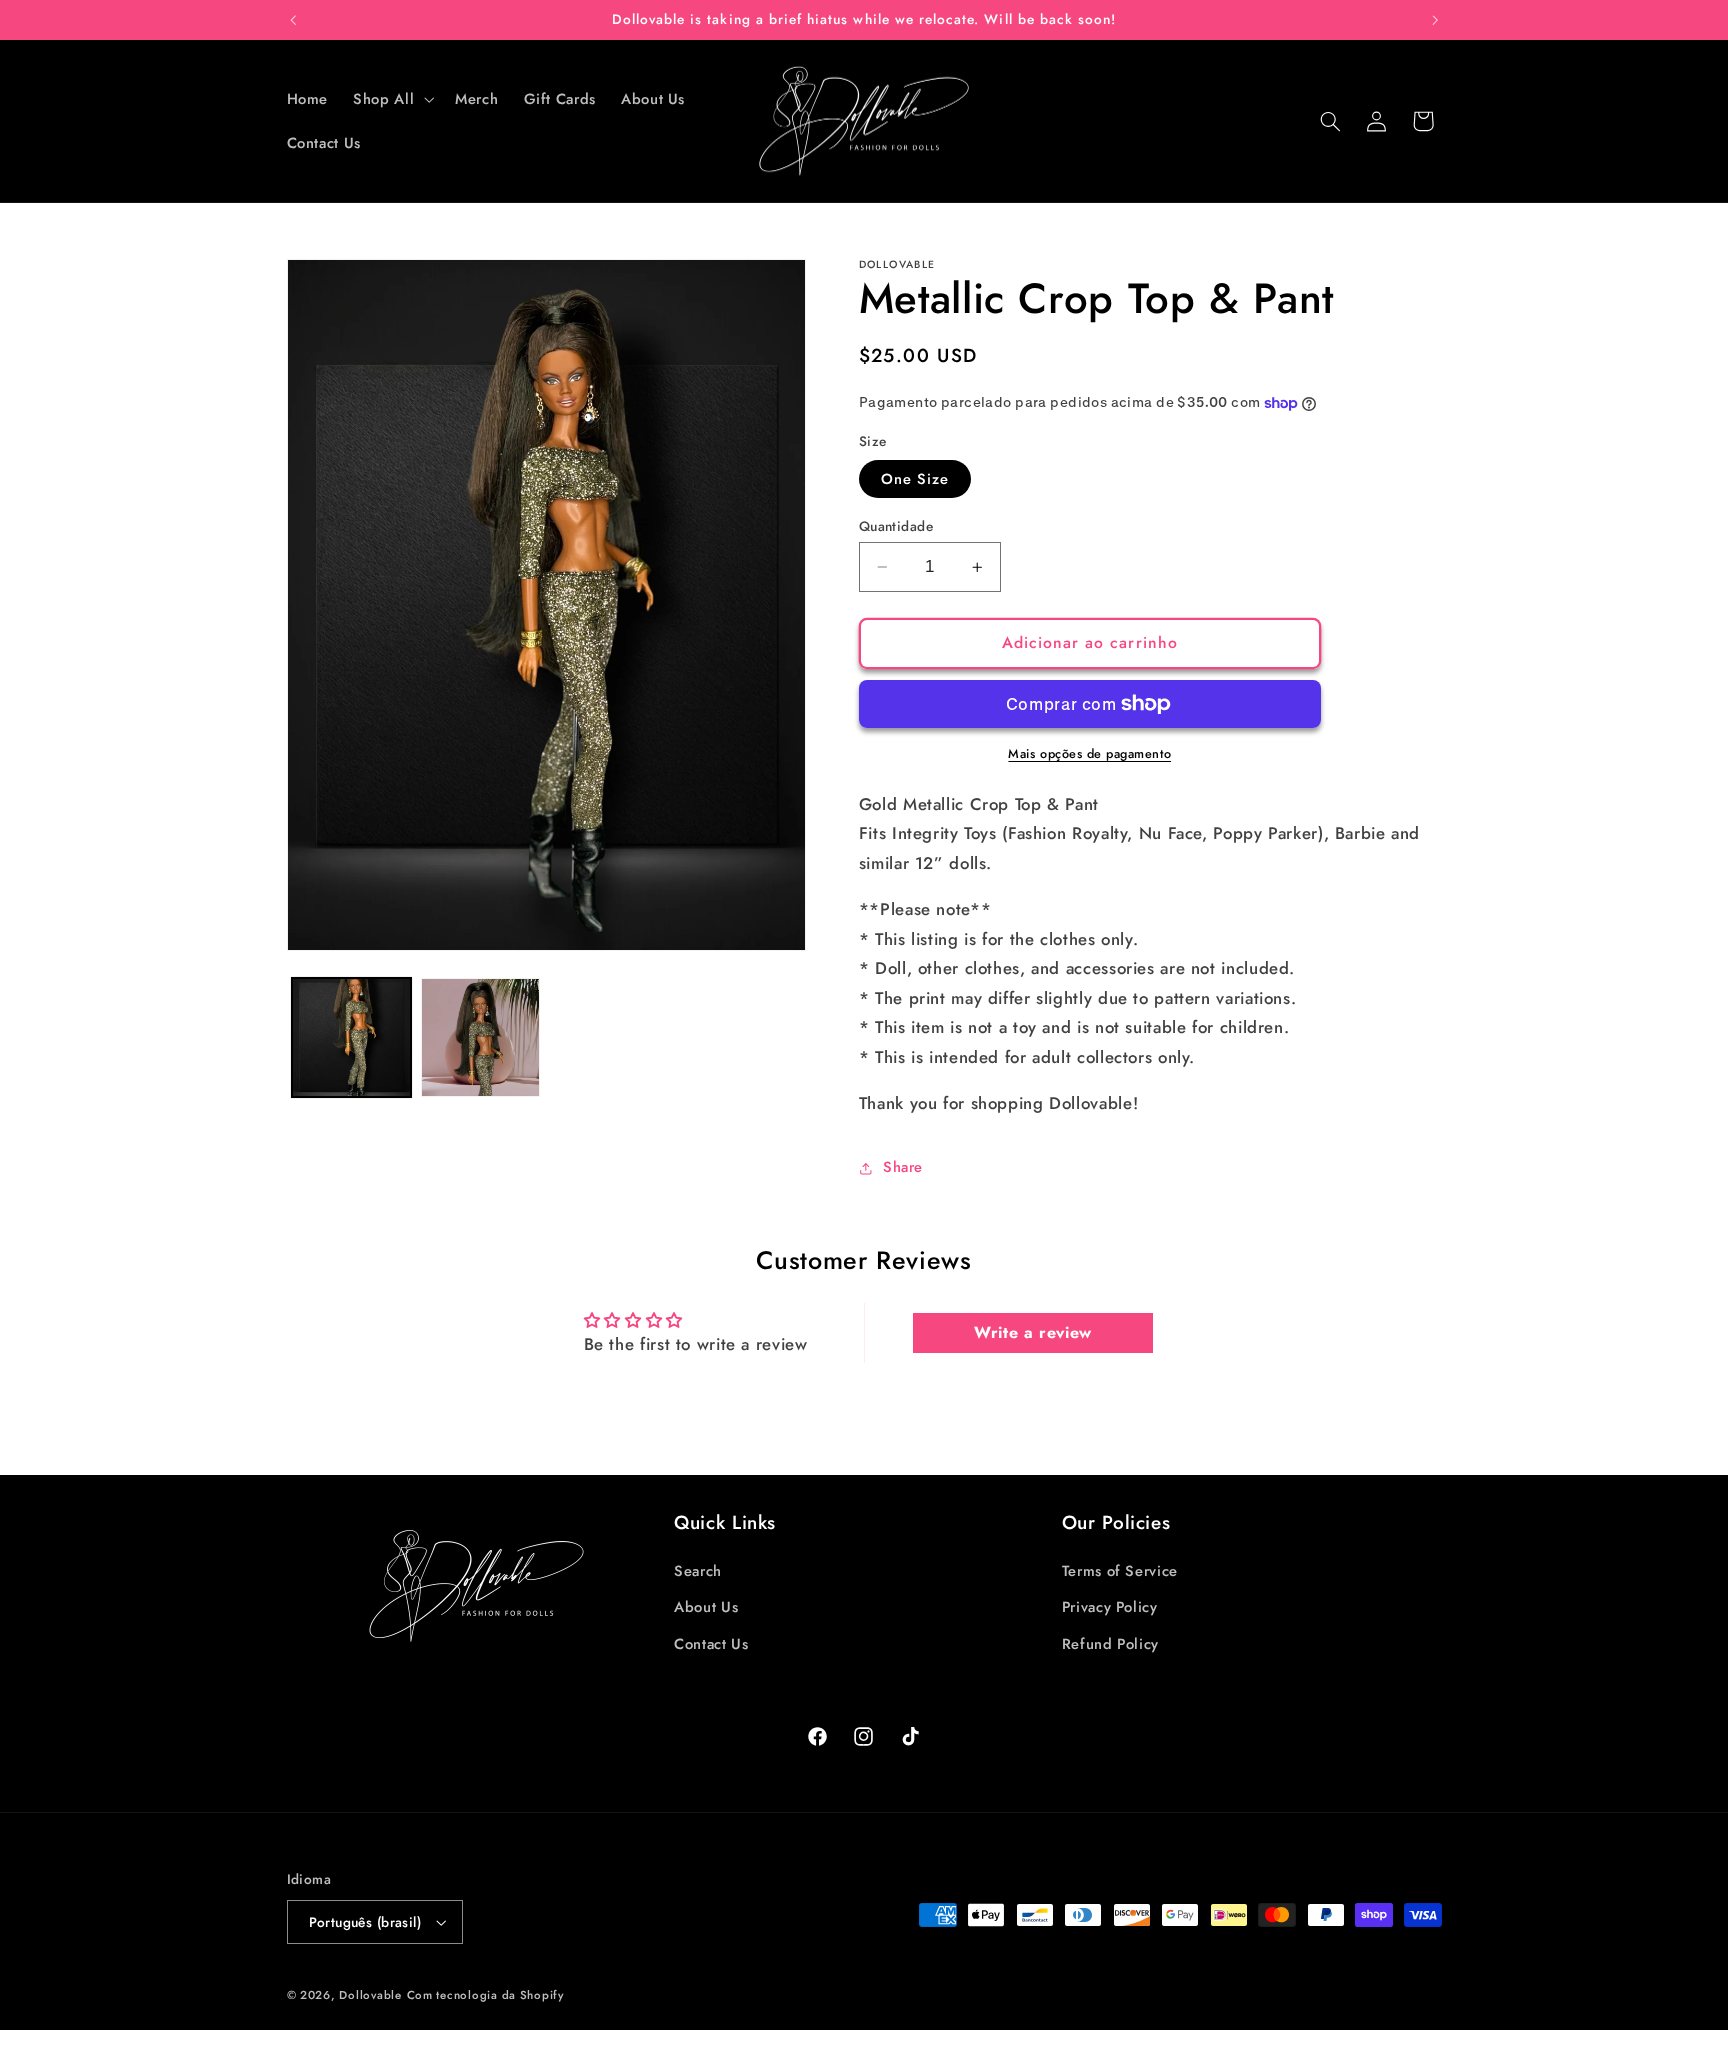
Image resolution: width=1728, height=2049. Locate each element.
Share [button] (903, 1167)
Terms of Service (1120, 1571)
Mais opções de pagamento (1089, 754)
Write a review (1033, 1332)
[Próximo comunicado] (1435, 20)
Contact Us (711, 1644)
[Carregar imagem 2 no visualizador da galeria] (480, 1037)
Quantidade (896, 526)
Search (698, 1571)
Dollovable (370, 1995)
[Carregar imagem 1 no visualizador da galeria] (351, 1037)
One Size (915, 479)
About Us (706, 1608)
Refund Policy (1110, 1644)
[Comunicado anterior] (293, 20)
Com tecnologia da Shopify (485, 1995)
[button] (392, 99)
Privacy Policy (1110, 1608)
